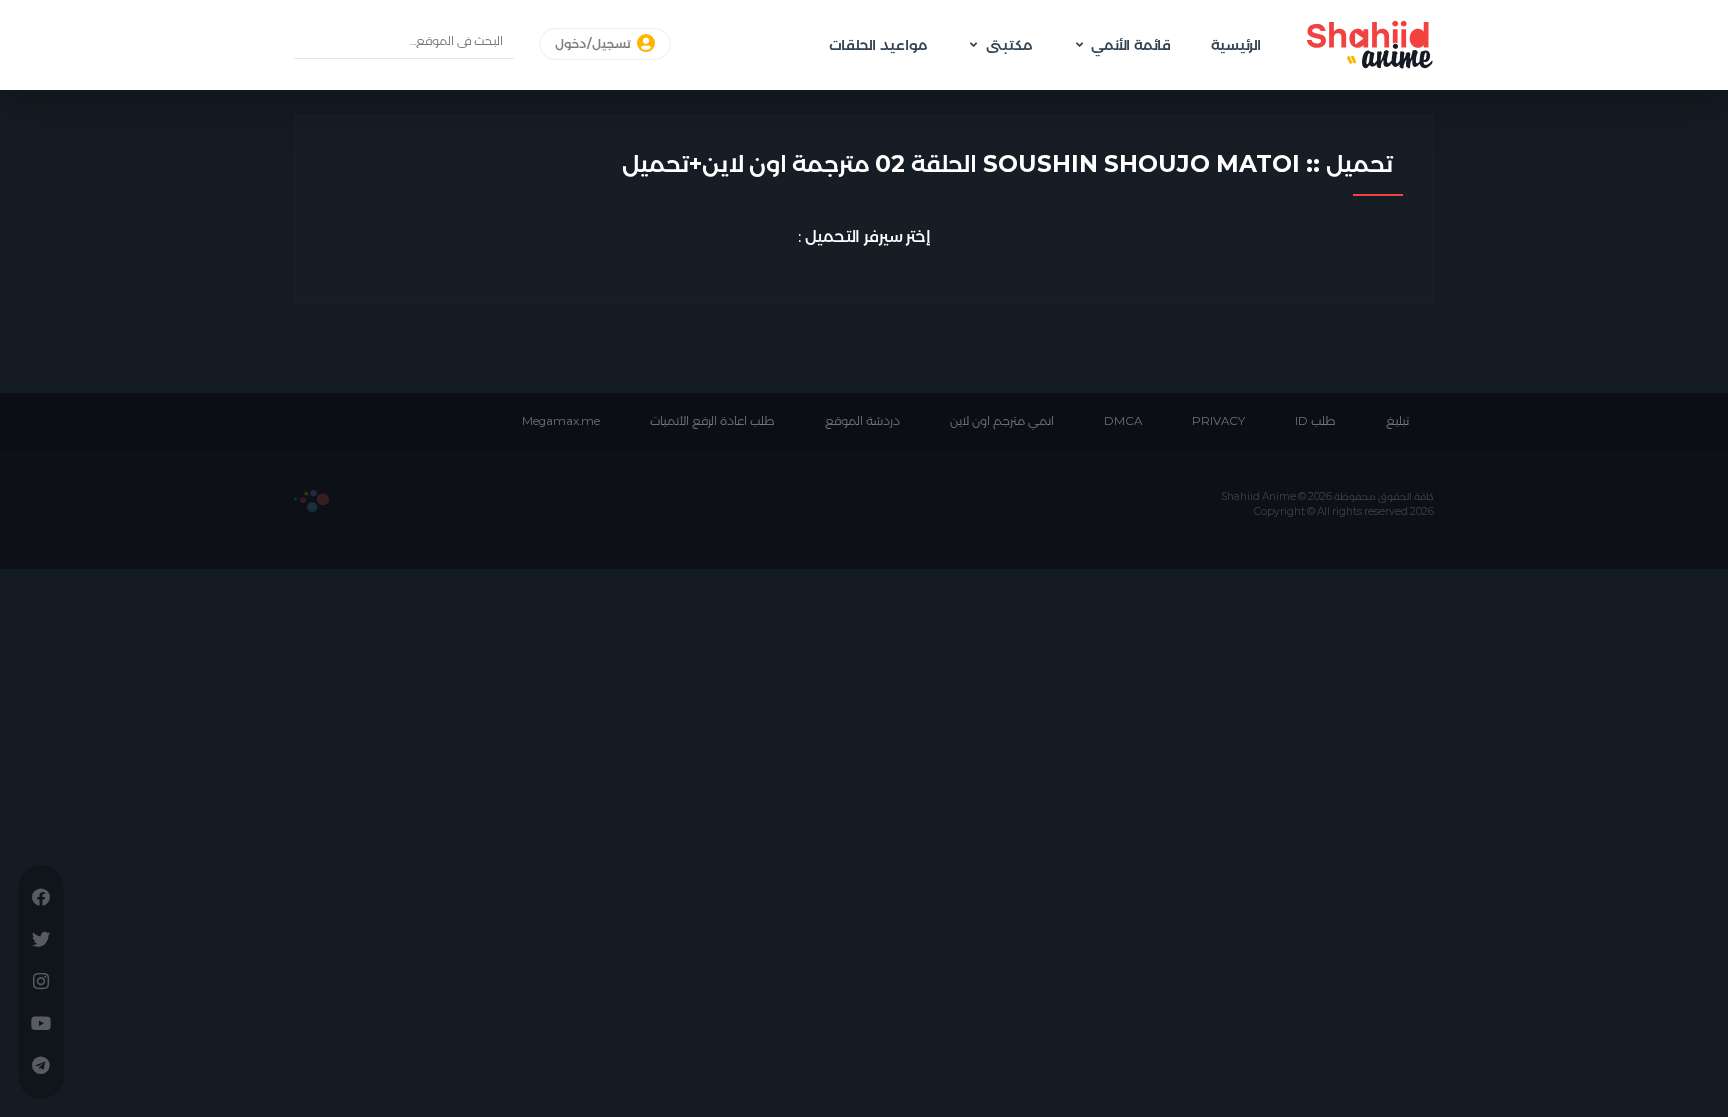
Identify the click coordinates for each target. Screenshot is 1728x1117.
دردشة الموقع (862, 421)
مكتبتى (1009, 45)
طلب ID (1315, 421)
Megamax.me (561, 421)
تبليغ (1397, 421)
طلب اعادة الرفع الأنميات (712, 421)
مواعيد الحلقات (878, 45)
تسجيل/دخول (594, 44)
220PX (311, 501)
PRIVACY (1218, 421)
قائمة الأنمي (1131, 45)
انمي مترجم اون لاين (1002, 421)
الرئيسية (1236, 45)
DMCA (1123, 421)
